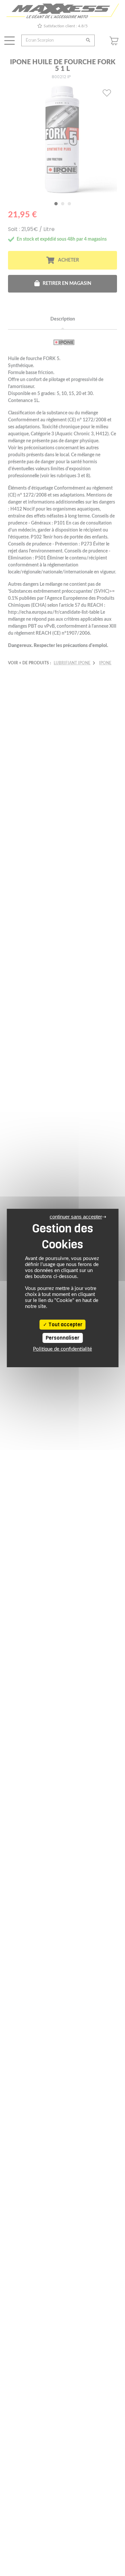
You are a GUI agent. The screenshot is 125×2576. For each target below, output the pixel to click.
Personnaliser (62, 1338)
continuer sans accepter (76, 1217)
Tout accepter (65, 1325)
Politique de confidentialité (62, 1349)
